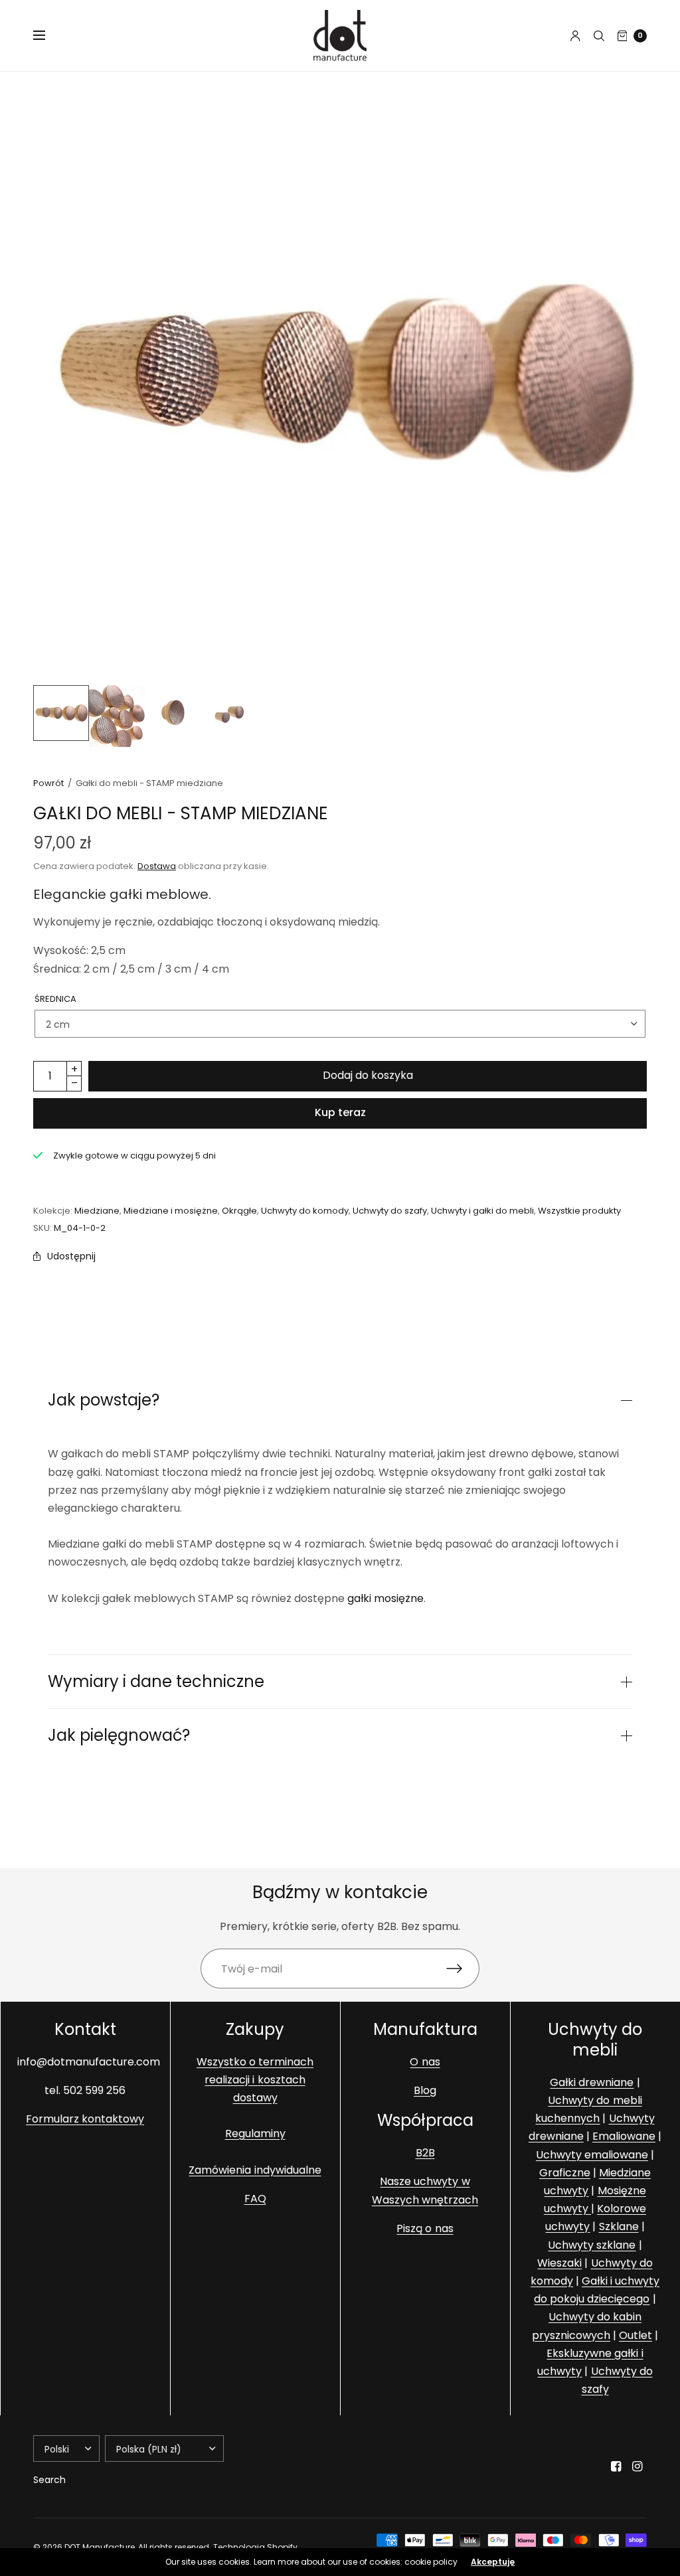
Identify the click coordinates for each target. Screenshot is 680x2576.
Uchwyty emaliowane (592, 2155)
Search (49, 2480)
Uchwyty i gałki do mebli (482, 1211)
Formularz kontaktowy (85, 2119)
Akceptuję (493, 2562)
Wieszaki (559, 2263)
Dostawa (157, 866)
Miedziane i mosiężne (171, 1211)
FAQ (255, 2199)
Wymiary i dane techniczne (156, 1682)
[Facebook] (616, 2466)
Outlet (636, 2335)
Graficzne (565, 2173)
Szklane (619, 2227)
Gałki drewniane (592, 2082)
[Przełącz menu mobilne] (48, 36)
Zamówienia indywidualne (255, 2170)
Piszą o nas (425, 2228)
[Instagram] (637, 2466)
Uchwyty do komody (305, 1211)
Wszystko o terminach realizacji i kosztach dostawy (255, 2080)
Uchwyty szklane (592, 2245)
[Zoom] (340, 378)
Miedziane (97, 1211)
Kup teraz (340, 1112)
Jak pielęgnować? (119, 1735)
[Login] (575, 36)
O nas (425, 2062)
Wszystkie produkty (579, 1211)
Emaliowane (624, 2137)
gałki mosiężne (385, 1598)
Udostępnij (71, 1256)
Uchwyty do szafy (390, 1211)
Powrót (48, 783)
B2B (425, 2153)
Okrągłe (239, 1211)
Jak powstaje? (104, 1400)
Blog (425, 2090)
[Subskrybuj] (463, 1969)
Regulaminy (255, 2134)
